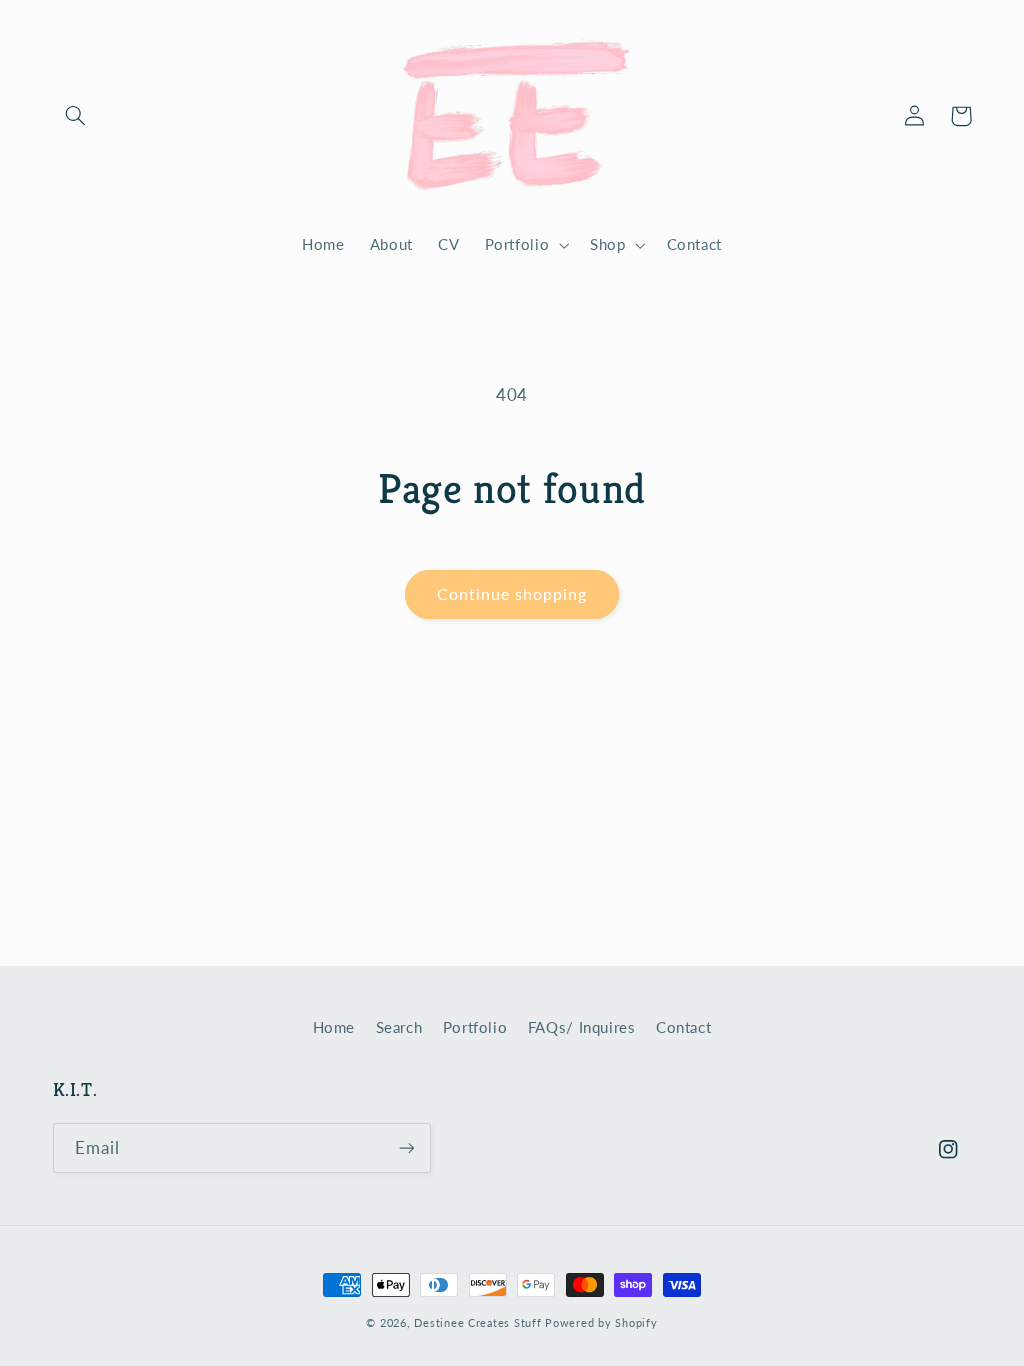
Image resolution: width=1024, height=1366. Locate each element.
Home (334, 1027)
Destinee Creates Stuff (477, 1323)
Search (399, 1027)
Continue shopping (512, 593)
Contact (683, 1027)
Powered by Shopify (601, 1323)
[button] (76, 116)
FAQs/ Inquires (582, 1027)
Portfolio (475, 1027)
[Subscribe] (406, 1147)
